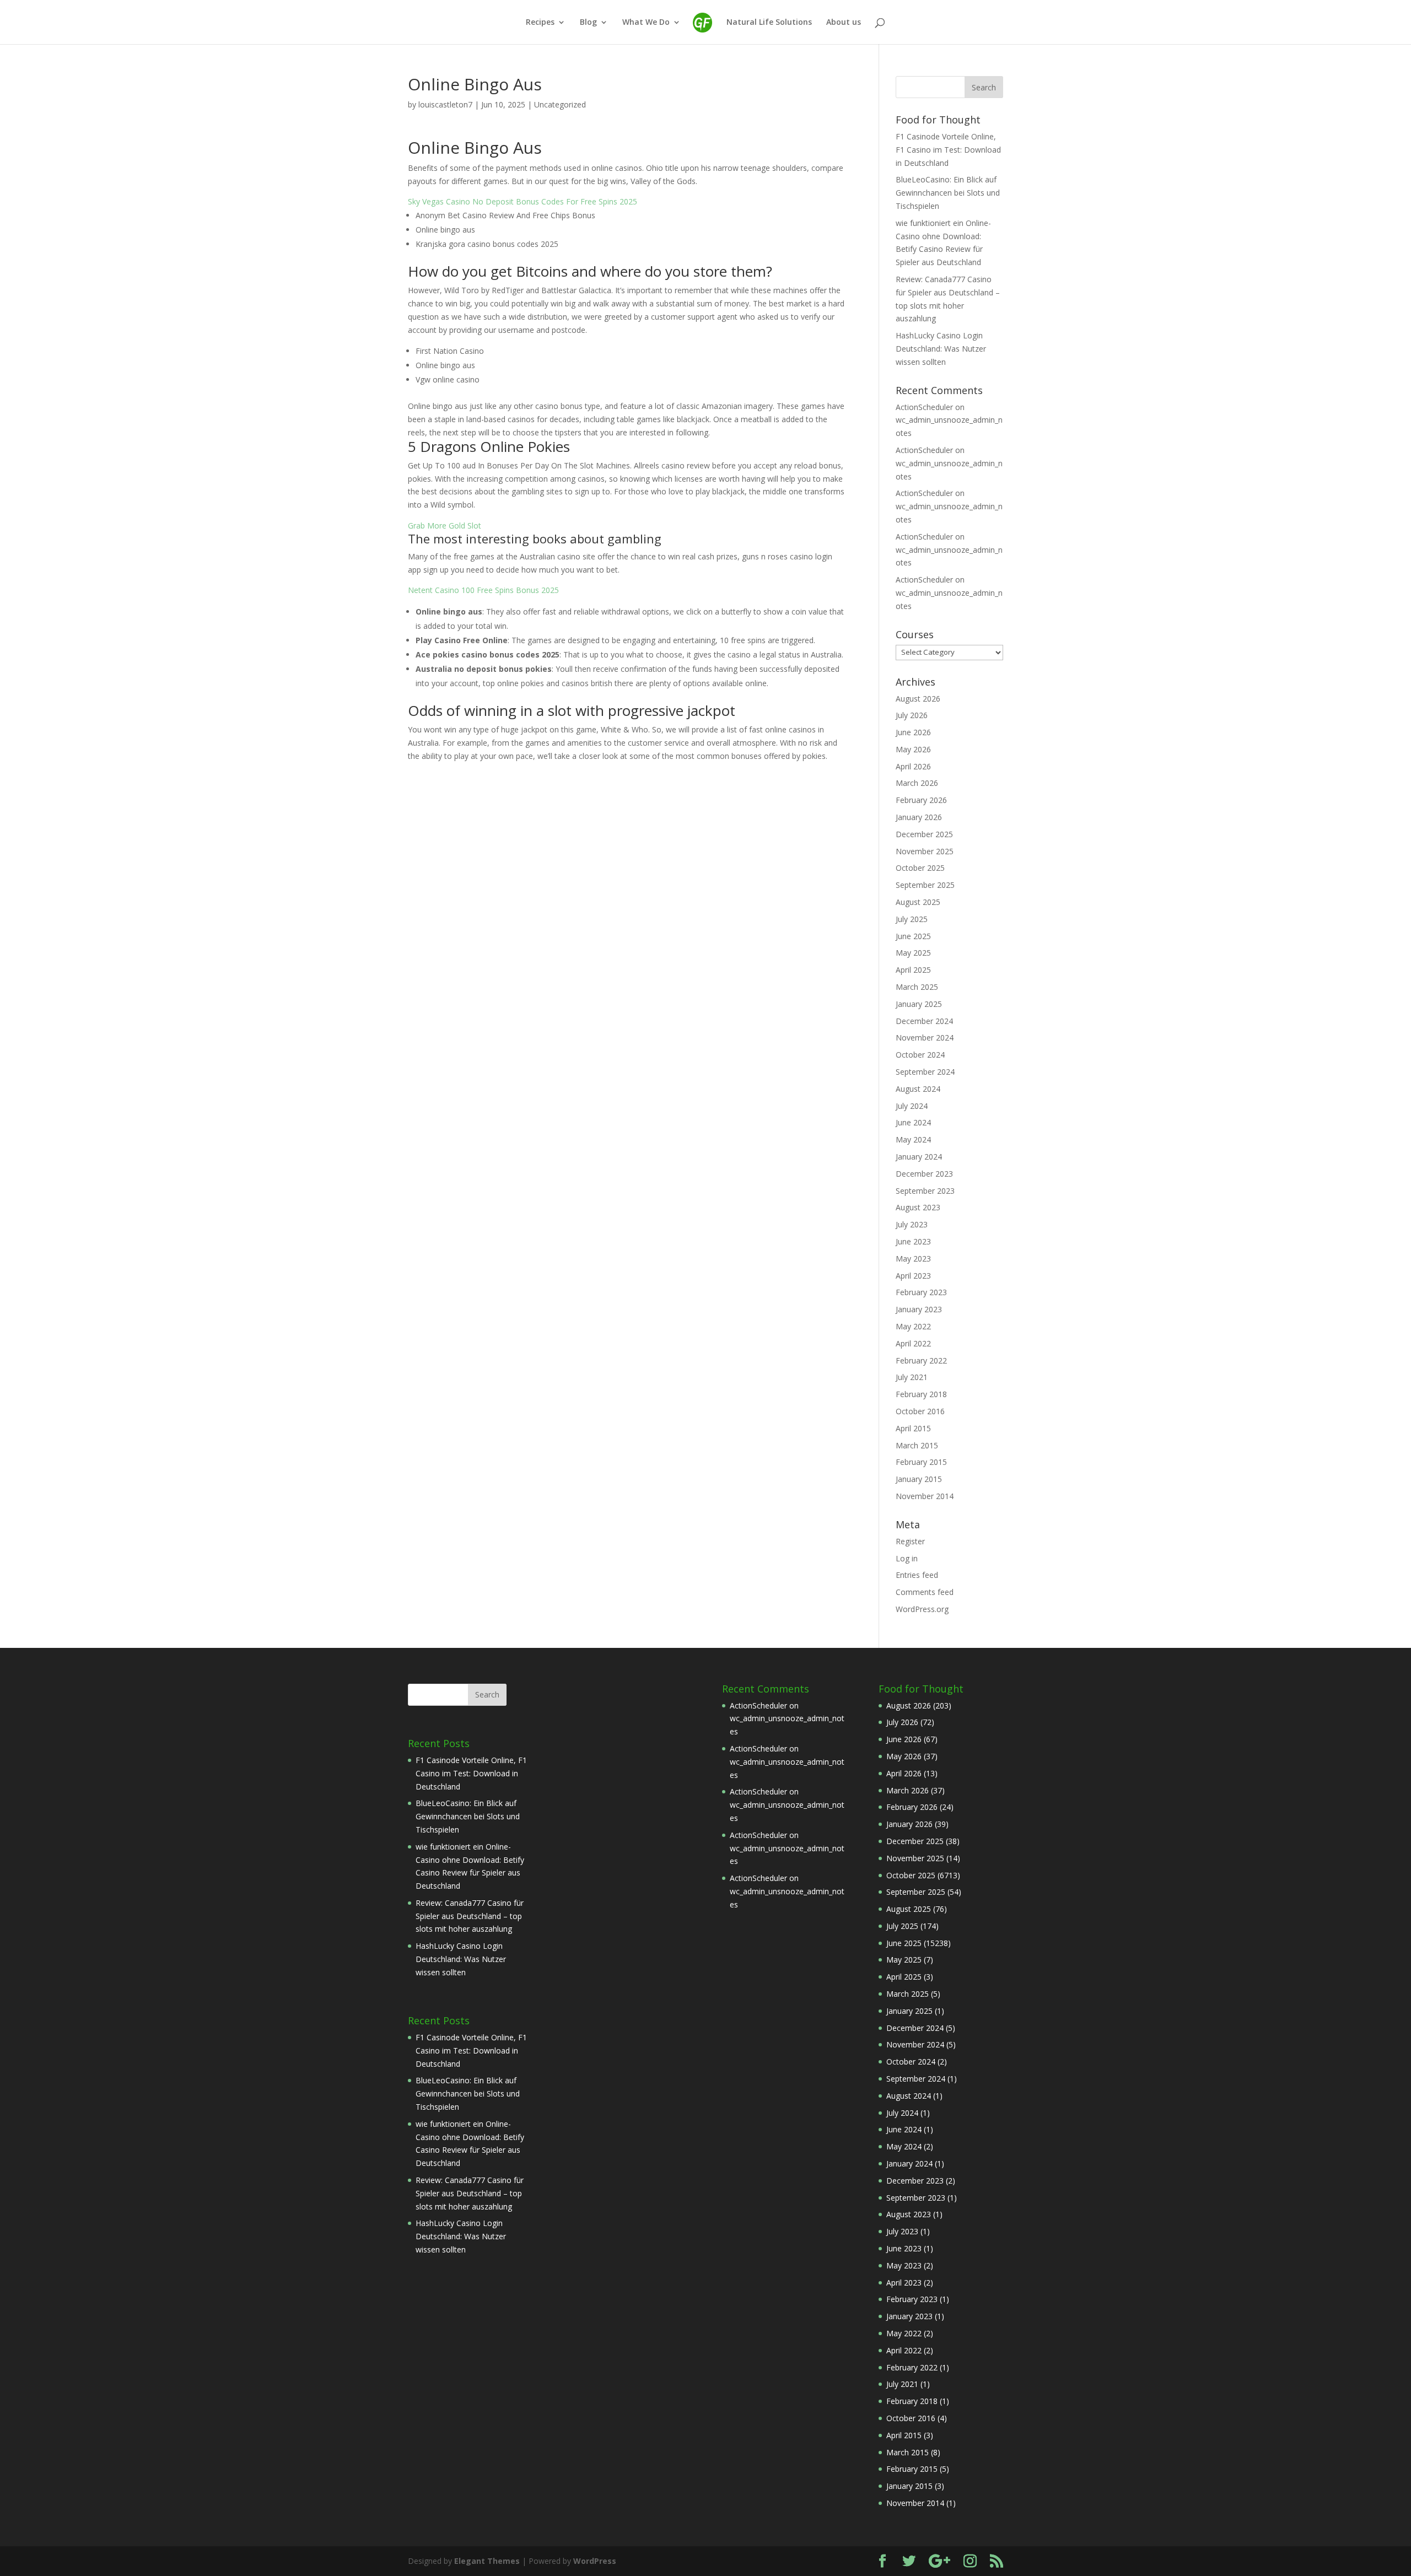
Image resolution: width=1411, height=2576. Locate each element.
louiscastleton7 (445, 104)
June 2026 (913, 732)
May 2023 (913, 1259)
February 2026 (921, 800)
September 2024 (925, 1072)
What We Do (646, 23)
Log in (907, 1558)
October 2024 (920, 1055)
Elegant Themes (487, 2561)
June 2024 (913, 1122)
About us (844, 23)
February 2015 (921, 1462)
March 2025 (917, 987)
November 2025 (925, 851)
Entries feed (917, 1575)
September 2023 (925, 1191)
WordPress (595, 2561)
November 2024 (925, 1038)
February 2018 (921, 1394)
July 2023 (912, 1224)
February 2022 (921, 1360)
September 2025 (925, 885)
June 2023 (913, 1241)
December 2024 (924, 1021)
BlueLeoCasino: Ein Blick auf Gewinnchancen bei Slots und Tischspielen (948, 193)
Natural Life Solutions (769, 23)
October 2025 (920, 868)
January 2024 (919, 1157)
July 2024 (912, 1106)
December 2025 (924, 834)
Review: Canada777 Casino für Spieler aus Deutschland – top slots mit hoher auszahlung (470, 1916)
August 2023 (918, 1207)
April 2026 (913, 766)
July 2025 (912, 919)
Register (910, 1541)
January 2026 (919, 817)
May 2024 (913, 1139)
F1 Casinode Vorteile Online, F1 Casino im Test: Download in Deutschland (948, 150)
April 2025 (913, 970)
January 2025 (919, 1004)
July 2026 (912, 715)
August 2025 (918, 902)
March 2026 (917, 783)
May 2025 (913, 953)
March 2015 (917, 1445)
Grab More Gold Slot (445, 526)
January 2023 (919, 1309)
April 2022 (913, 1343)
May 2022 (913, 1326)
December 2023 (924, 1174)
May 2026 (913, 749)
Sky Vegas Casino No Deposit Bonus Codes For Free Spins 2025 (523, 201)
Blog (588, 23)
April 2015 (913, 1428)
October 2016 (920, 1411)
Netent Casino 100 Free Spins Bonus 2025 (483, 590)
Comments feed (925, 1592)
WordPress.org (922, 1609)
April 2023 (913, 1276)
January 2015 (919, 1479)
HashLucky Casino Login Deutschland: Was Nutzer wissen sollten (941, 349)
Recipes (540, 23)
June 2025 (913, 936)
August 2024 (918, 1089)
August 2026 (918, 699)
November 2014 (925, 1496)
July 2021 (912, 1377)
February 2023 (921, 1292)
